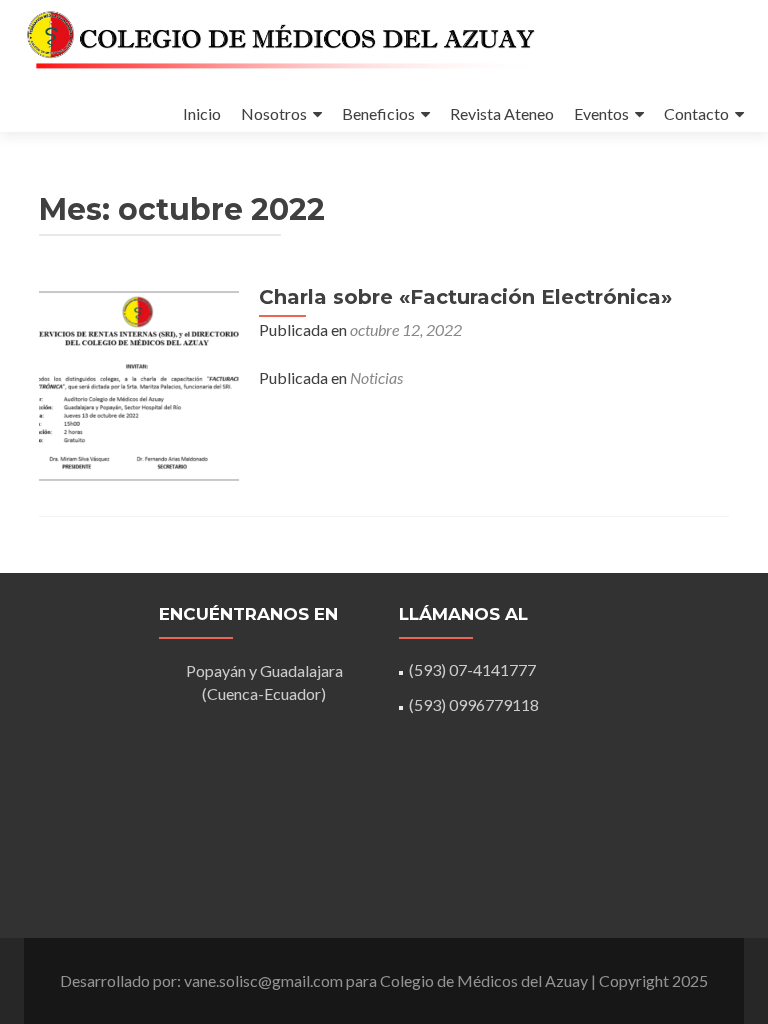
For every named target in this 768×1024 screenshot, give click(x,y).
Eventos (601, 113)
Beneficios (378, 113)
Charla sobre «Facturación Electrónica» (465, 297)
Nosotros (274, 113)
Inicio (202, 113)
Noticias (376, 377)
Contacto (696, 113)
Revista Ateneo (502, 113)
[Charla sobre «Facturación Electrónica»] (139, 383)
